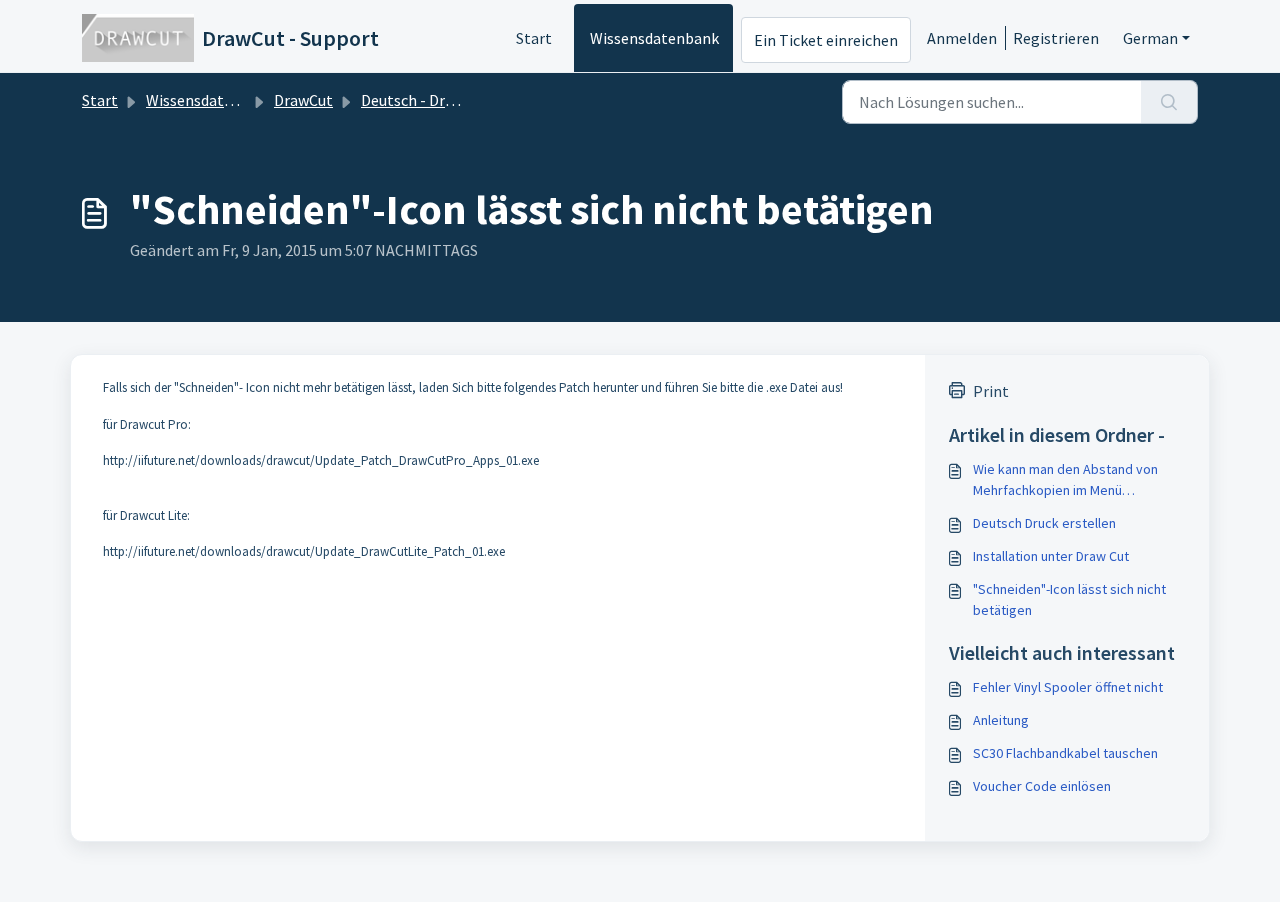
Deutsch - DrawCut (424, 100)
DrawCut (303, 100)
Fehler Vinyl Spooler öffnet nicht (1068, 687)
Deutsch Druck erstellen (1044, 523)
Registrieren (1056, 38)
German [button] (1150, 38)
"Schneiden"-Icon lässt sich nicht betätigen (1069, 599)
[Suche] (1169, 102)
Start (534, 38)
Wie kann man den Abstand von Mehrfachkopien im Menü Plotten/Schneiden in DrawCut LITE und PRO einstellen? (1075, 480)
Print (991, 391)
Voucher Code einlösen (1042, 786)
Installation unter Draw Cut (1051, 556)
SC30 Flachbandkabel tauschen (1065, 753)
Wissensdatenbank (654, 38)
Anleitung (1001, 720)
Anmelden (962, 38)
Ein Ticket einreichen (826, 40)
